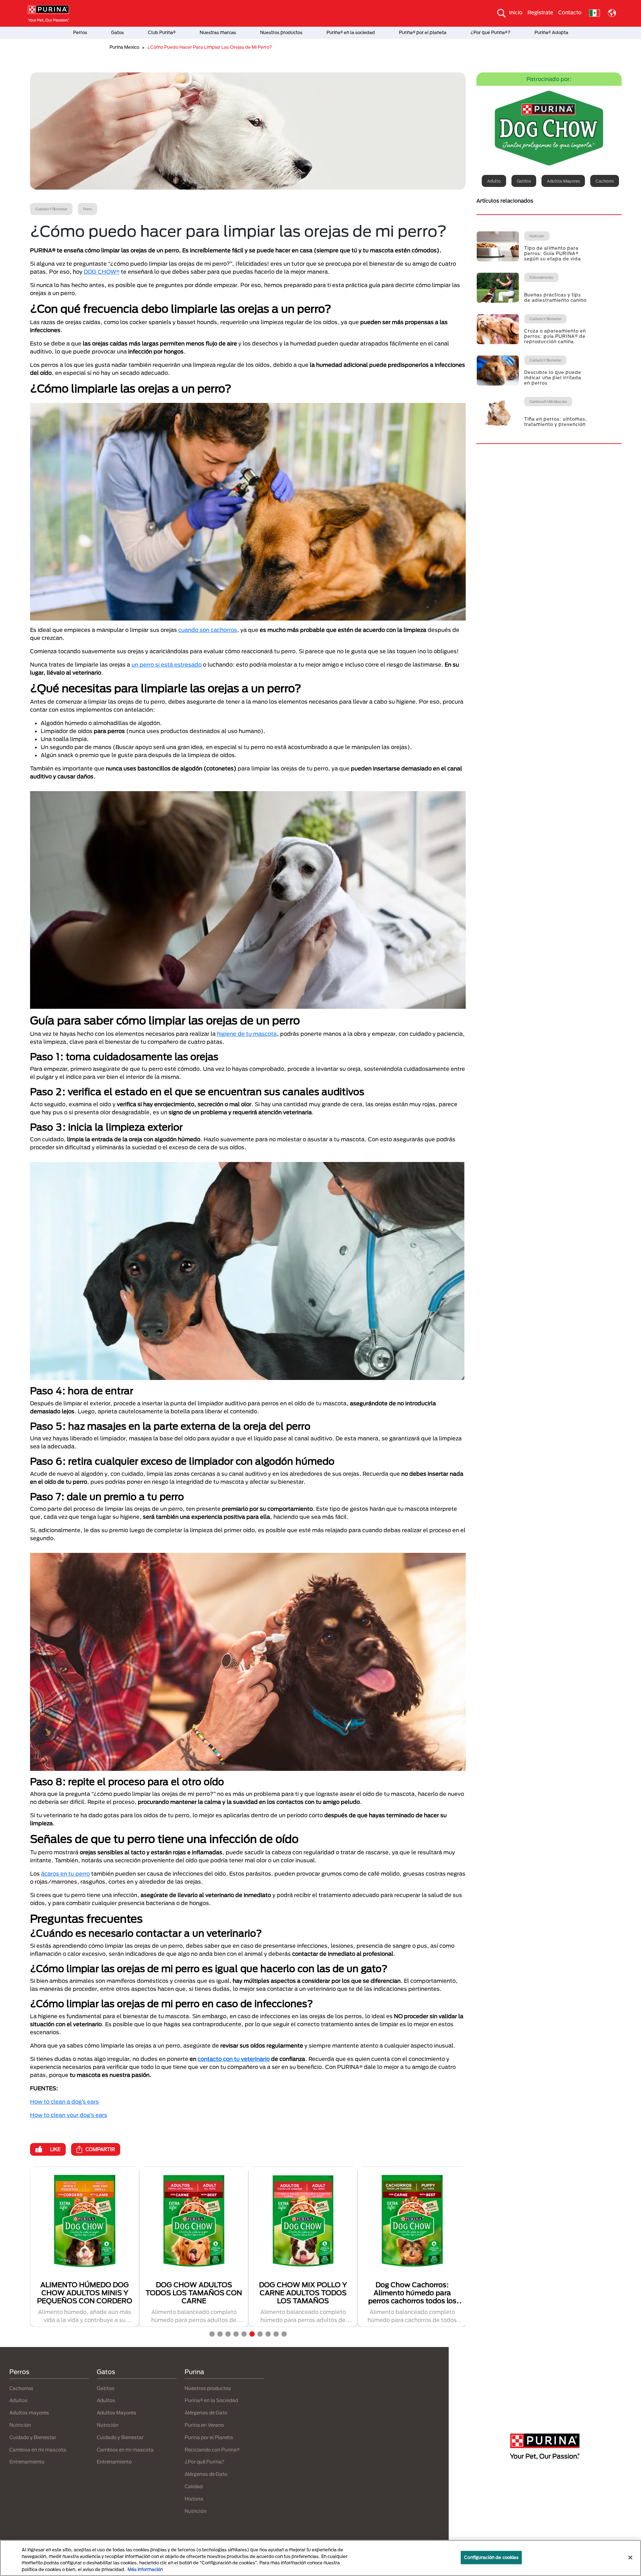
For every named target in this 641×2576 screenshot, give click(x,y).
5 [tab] (244, 2334)
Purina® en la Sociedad (211, 2400)
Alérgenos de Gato (206, 2413)
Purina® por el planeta (423, 32)
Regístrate (540, 12)
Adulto (494, 181)
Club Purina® (162, 32)
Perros (80, 32)
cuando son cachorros (208, 630)
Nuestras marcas (218, 32)
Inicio (516, 12)
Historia (194, 2499)
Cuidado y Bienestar (33, 2437)
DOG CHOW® (102, 272)
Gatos (118, 32)
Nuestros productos (281, 32)
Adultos (19, 2400)
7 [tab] (260, 2334)
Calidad (194, 2486)
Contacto (570, 12)
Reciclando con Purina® (212, 2450)
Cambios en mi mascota (38, 2450)
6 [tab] (252, 2334)
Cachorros (21, 2388)
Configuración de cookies (491, 2557)
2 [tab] (220, 2334)
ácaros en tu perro (65, 1874)
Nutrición (20, 2425)
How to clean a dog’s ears (64, 2101)
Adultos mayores (563, 181)
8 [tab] (268, 2334)
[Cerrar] (630, 2557)
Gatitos (524, 181)
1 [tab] (212, 2334)
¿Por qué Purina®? (490, 32)
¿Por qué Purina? (204, 2462)
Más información (145, 2569)
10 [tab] (284, 2334)
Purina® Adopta (551, 32)
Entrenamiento (27, 2462)
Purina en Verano (204, 2425)
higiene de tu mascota (247, 1034)
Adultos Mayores (117, 2413)
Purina (194, 2372)
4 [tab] (236, 2334)
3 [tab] (228, 2334)
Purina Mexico (124, 47)
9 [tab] (276, 2334)
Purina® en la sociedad (351, 32)
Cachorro (605, 181)
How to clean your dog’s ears (69, 2115)
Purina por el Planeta (209, 2437)
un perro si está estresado (167, 664)
